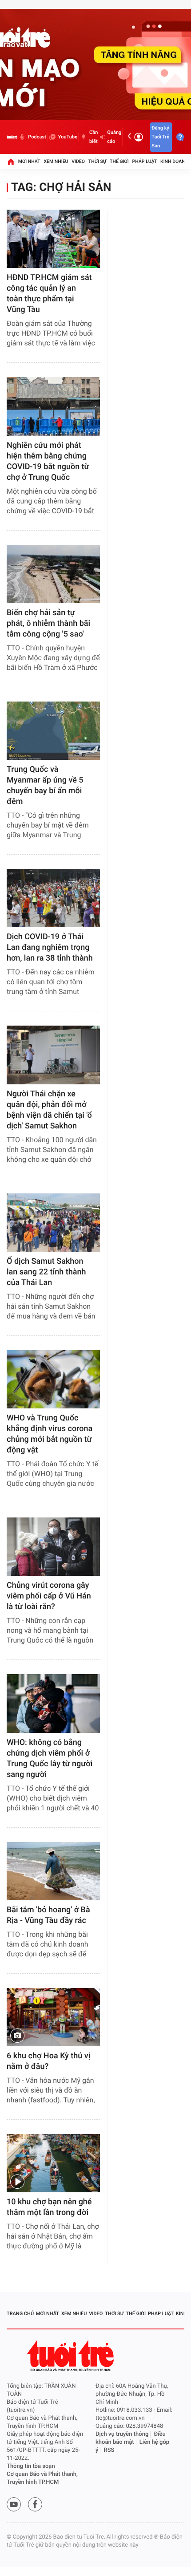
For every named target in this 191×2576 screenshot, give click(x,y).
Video (78, 161)
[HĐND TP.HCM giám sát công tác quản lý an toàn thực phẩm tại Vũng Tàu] (53, 239)
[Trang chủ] (11, 162)
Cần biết (94, 137)
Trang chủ (20, 2314)
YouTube (68, 137)
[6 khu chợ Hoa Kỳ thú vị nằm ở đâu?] (53, 2017)
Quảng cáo (114, 137)
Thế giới (119, 161)
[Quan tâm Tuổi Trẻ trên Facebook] (35, 2504)
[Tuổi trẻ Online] (72, 2356)
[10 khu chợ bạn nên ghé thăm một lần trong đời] (53, 2163)
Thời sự (97, 161)
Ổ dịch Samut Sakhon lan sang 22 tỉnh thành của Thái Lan (46, 1272)
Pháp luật (145, 161)
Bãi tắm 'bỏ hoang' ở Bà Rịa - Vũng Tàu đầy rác (48, 1915)
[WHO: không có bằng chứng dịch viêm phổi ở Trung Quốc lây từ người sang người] (53, 1703)
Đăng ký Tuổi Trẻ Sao (160, 137)
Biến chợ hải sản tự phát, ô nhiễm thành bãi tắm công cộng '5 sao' (48, 623)
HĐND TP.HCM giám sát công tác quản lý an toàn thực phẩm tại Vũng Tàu (49, 294)
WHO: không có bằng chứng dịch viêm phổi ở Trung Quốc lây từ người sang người (50, 1759)
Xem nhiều (56, 161)
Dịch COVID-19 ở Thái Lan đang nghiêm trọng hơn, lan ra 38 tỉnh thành (50, 947)
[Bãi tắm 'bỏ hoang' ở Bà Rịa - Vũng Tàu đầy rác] (53, 1871)
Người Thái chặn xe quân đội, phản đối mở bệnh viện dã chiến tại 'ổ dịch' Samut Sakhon (49, 1110)
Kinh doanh (174, 161)
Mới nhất (29, 161)
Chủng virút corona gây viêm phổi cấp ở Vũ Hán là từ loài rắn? (49, 1596)
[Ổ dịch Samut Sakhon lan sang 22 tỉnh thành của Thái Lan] (53, 1223)
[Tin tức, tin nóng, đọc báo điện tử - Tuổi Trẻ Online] (12, 137)
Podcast (37, 137)
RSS (109, 2450)
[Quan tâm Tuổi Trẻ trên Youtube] (14, 2504)
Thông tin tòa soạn (31, 2466)
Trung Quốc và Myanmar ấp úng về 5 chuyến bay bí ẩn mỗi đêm (45, 785)
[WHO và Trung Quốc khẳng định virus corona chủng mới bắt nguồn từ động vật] (53, 1379)
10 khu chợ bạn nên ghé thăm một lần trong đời (49, 2207)
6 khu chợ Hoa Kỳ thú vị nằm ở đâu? (48, 2061)
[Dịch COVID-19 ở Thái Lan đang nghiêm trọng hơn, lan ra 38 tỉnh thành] (53, 898)
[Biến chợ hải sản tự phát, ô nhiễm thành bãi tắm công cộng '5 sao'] (53, 574)
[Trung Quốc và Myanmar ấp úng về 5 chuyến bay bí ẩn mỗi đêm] (53, 731)
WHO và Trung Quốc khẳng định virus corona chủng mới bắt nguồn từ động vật (50, 1434)
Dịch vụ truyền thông (122, 2434)
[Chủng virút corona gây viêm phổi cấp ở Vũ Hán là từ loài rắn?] (53, 1547)
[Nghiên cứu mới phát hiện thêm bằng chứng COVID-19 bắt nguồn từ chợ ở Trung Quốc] (53, 406)
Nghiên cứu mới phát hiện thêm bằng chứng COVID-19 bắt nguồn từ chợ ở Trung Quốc (48, 461)
